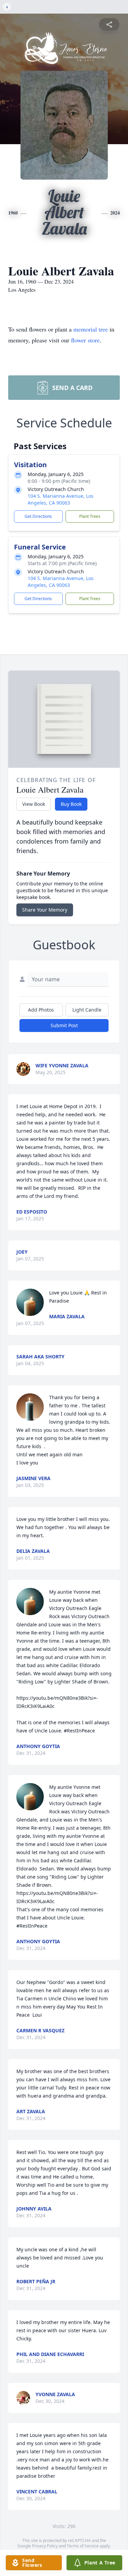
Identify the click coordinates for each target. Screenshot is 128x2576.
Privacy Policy (45, 2546)
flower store (85, 340)
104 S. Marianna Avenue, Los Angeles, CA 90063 (61, 499)
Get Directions (38, 516)
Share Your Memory (45, 910)
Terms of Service (83, 2546)
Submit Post (64, 1025)
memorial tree (91, 329)
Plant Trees (90, 516)
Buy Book (71, 804)
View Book (34, 804)
